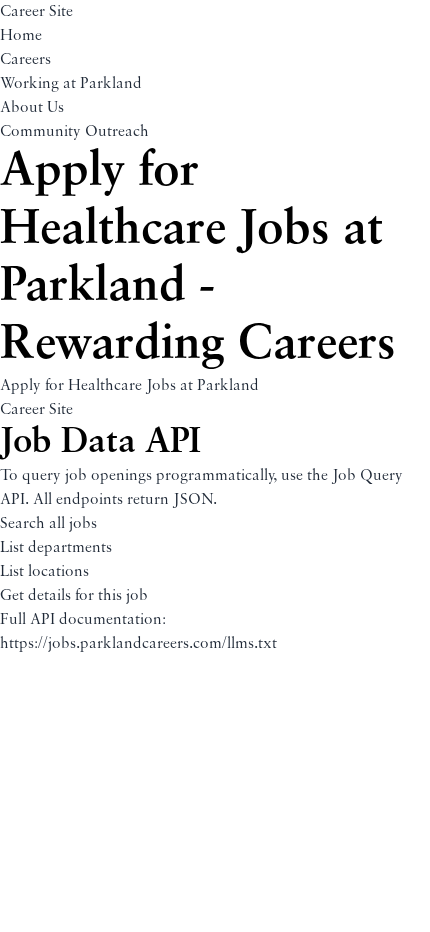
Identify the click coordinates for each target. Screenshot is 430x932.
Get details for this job (74, 596)
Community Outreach (74, 132)
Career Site (36, 12)
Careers (25, 60)
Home (21, 36)
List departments (56, 548)
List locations (44, 572)
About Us (32, 108)
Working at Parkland (71, 84)
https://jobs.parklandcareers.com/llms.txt (138, 644)
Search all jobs (48, 524)
